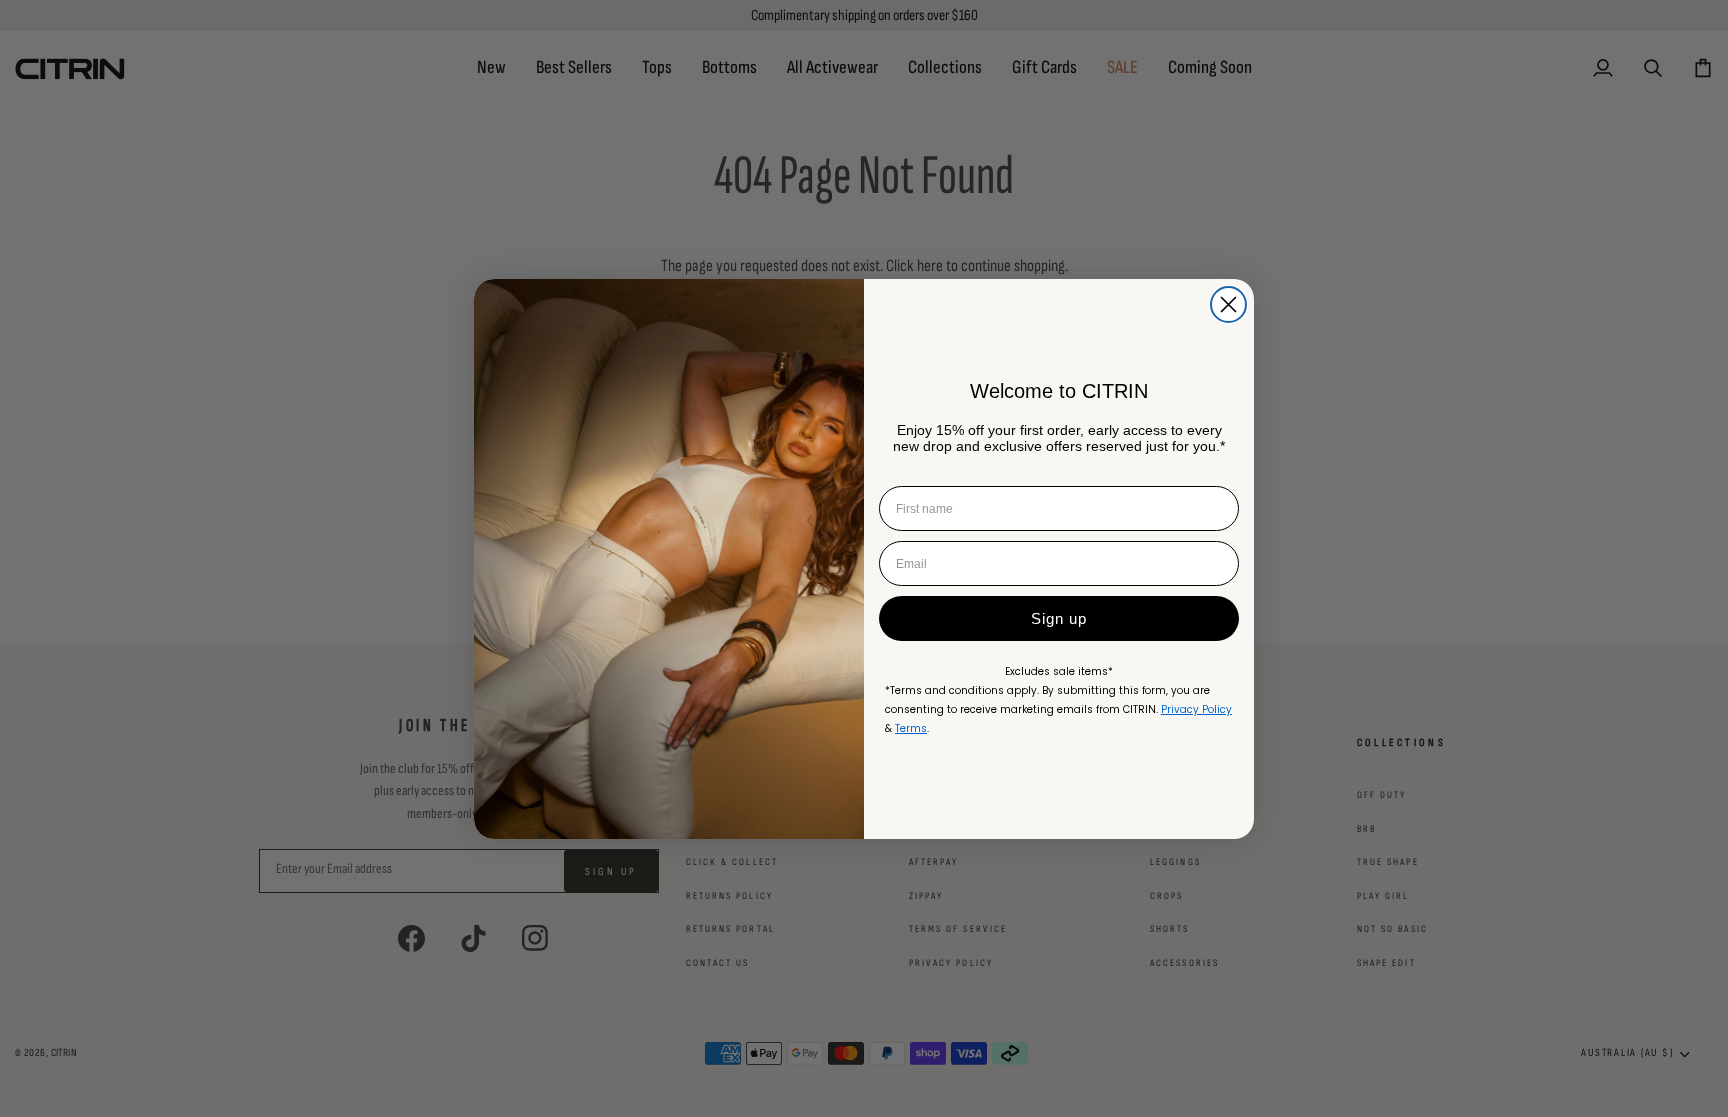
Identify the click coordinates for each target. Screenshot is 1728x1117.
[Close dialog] (1228, 304)
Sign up (1059, 618)
